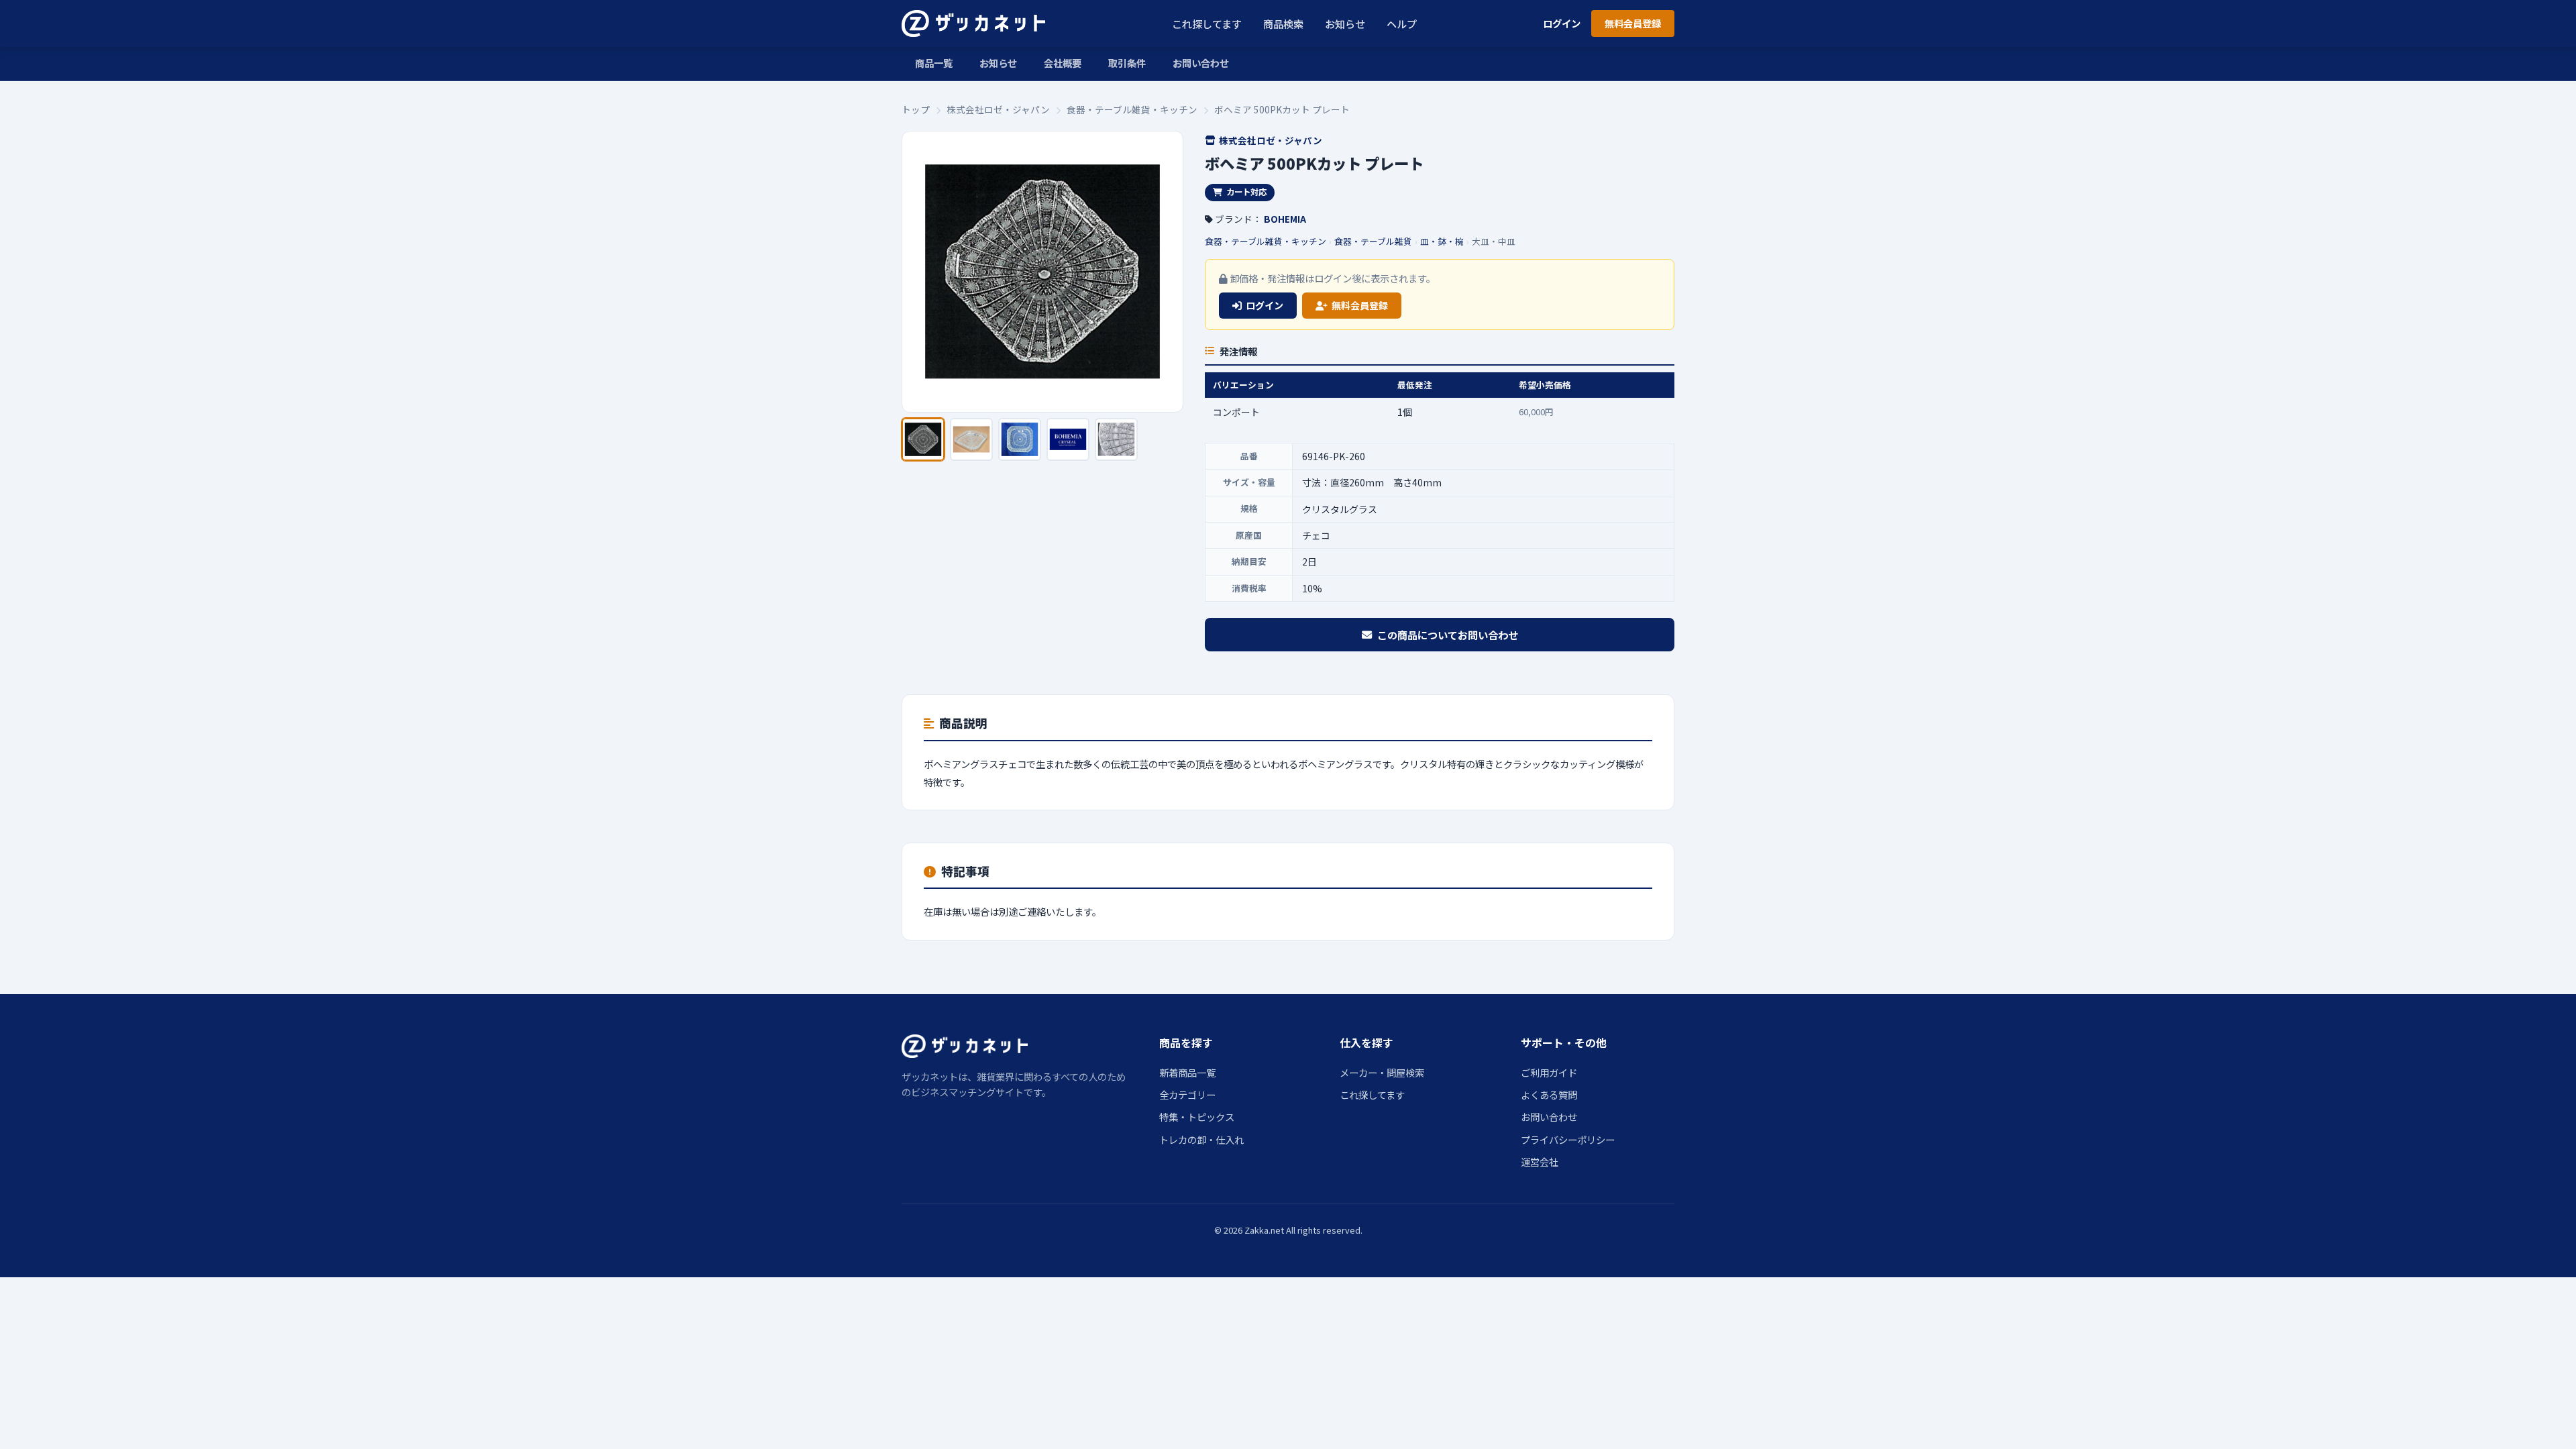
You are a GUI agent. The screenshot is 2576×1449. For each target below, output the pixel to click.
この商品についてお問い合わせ (1448, 635)
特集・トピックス (1197, 1117)
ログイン (1562, 23)
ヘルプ (1402, 23)
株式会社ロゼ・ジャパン (998, 109)
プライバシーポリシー (1568, 1139)
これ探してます (1207, 23)
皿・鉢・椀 (1442, 241)
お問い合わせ (1201, 63)
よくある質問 (1549, 1094)
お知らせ (1345, 23)
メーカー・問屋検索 (1382, 1072)
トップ (916, 109)
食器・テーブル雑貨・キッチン (1132, 109)
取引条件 (1127, 63)
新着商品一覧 (1187, 1072)
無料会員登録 (1633, 23)
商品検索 (1283, 23)
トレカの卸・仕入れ (1201, 1139)
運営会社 (1540, 1162)
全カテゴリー (1187, 1094)
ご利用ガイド (1549, 1072)
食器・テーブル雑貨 (1373, 241)
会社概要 (1063, 63)
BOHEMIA (1285, 219)
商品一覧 (934, 63)
